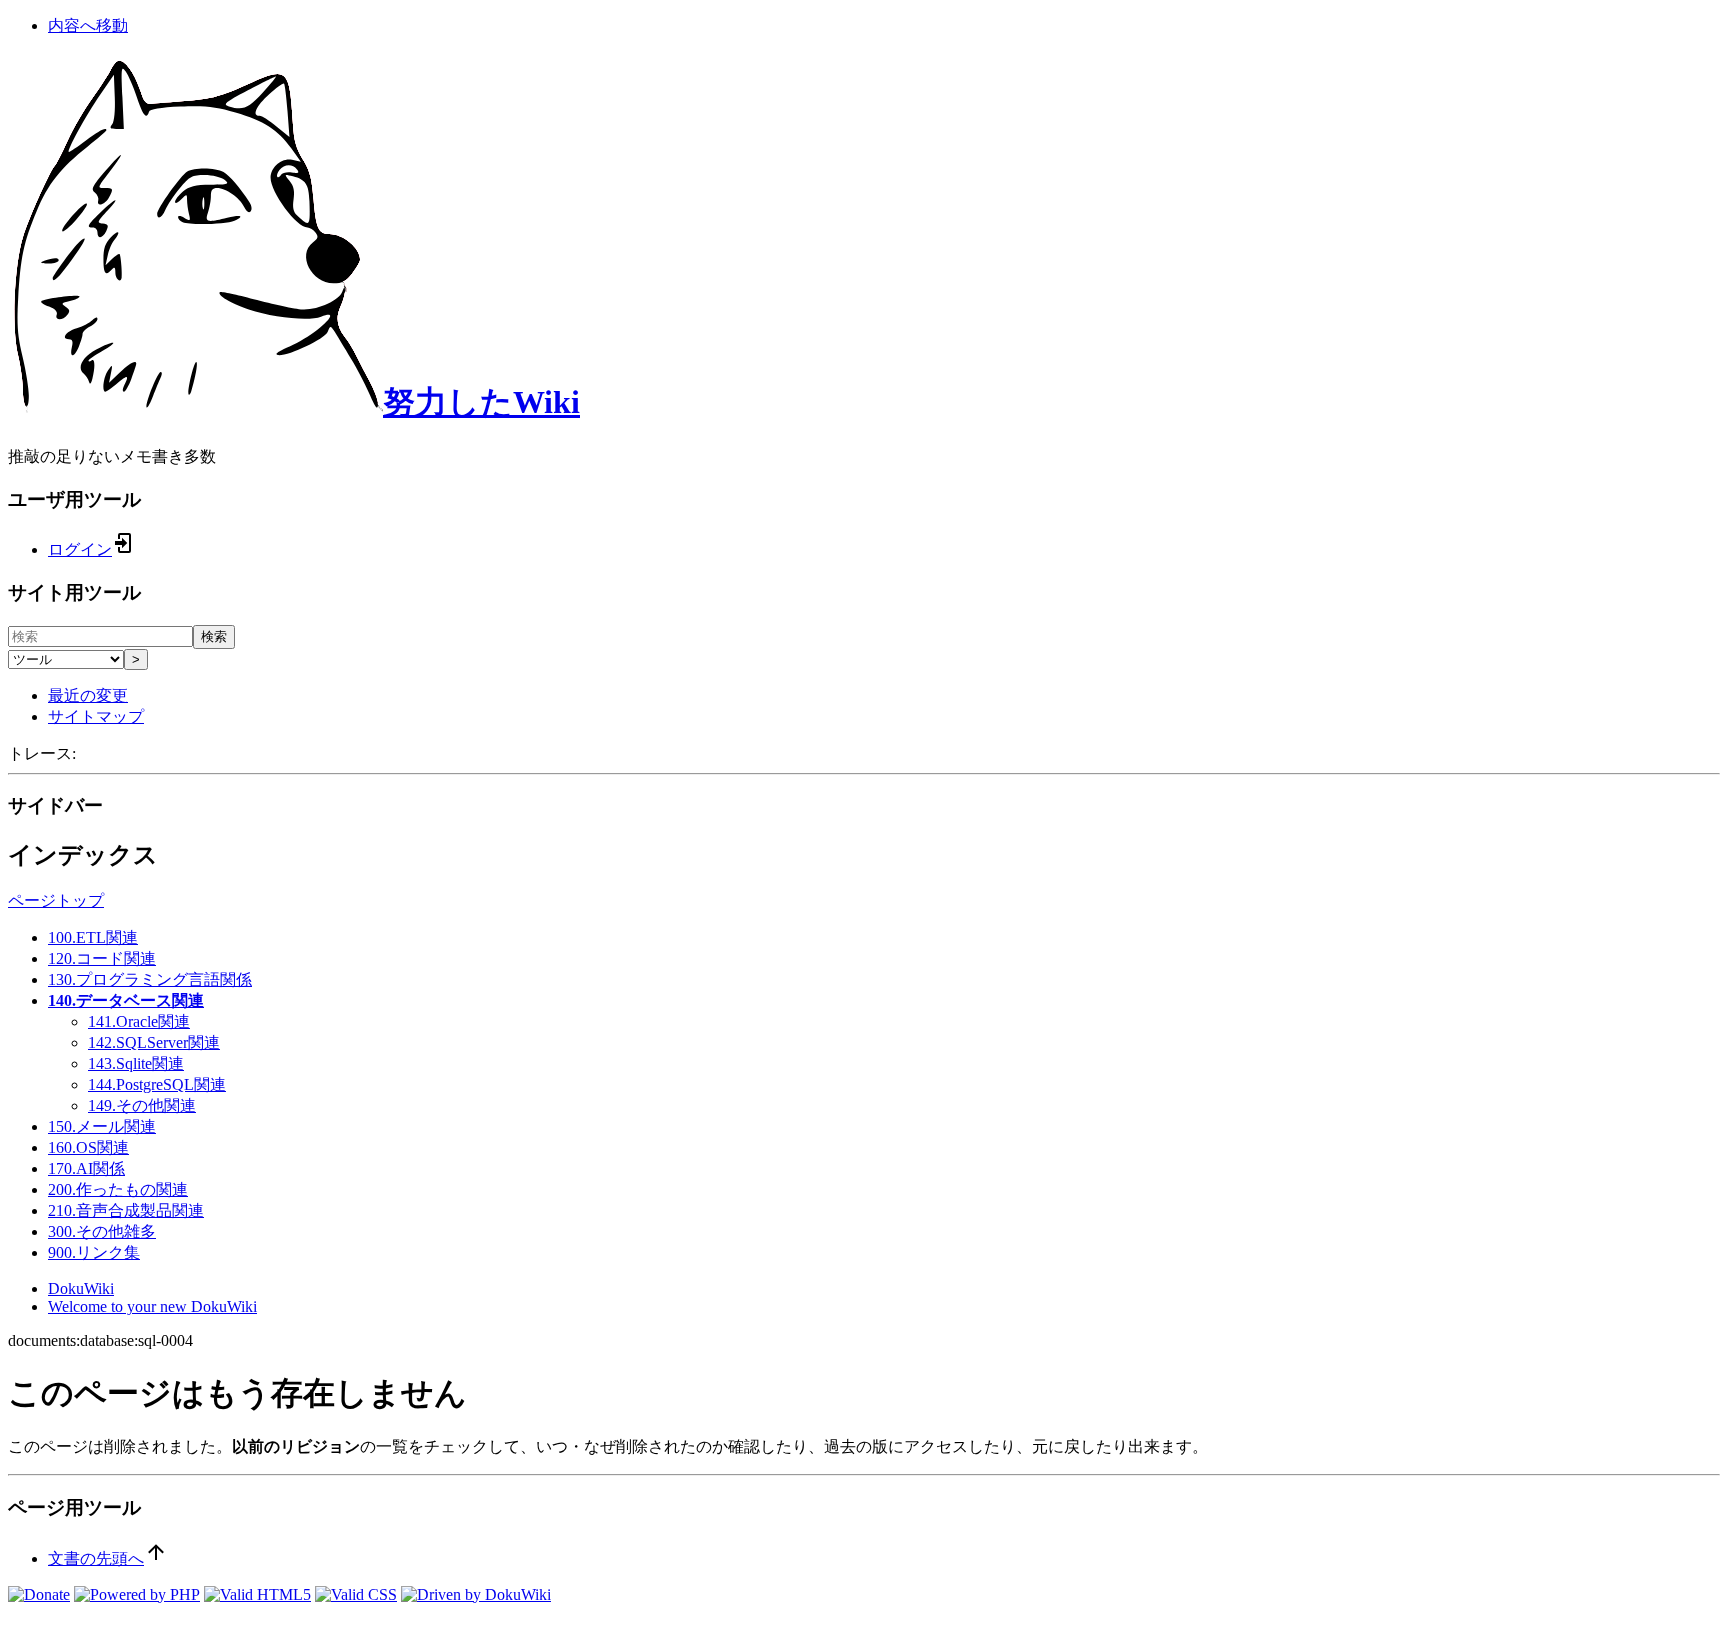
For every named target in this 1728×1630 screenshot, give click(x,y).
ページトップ (56, 900)
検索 (214, 636)
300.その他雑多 (102, 1231)
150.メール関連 (102, 1126)
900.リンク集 (94, 1252)
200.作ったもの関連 (118, 1189)
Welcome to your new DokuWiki (152, 1306)
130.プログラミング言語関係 (150, 979)
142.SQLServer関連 (154, 1042)
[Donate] (39, 1594)
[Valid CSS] (356, 1594)
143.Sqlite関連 (136, 1063)
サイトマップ (96, 716)
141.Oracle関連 (139, 1021)
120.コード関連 (102, 958)
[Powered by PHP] (137, 1594)
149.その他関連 (142, 1105)
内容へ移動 (88, 25)
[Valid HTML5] (257, 1594)
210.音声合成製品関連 (126, 1210)
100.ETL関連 (93, 937)
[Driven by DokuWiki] (476, 1594)
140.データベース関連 (126, 1000)
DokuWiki (81, 1288)
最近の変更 (88, 695)
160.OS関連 (88, 1147)
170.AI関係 (86, 1168)
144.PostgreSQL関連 (157, 1084)
